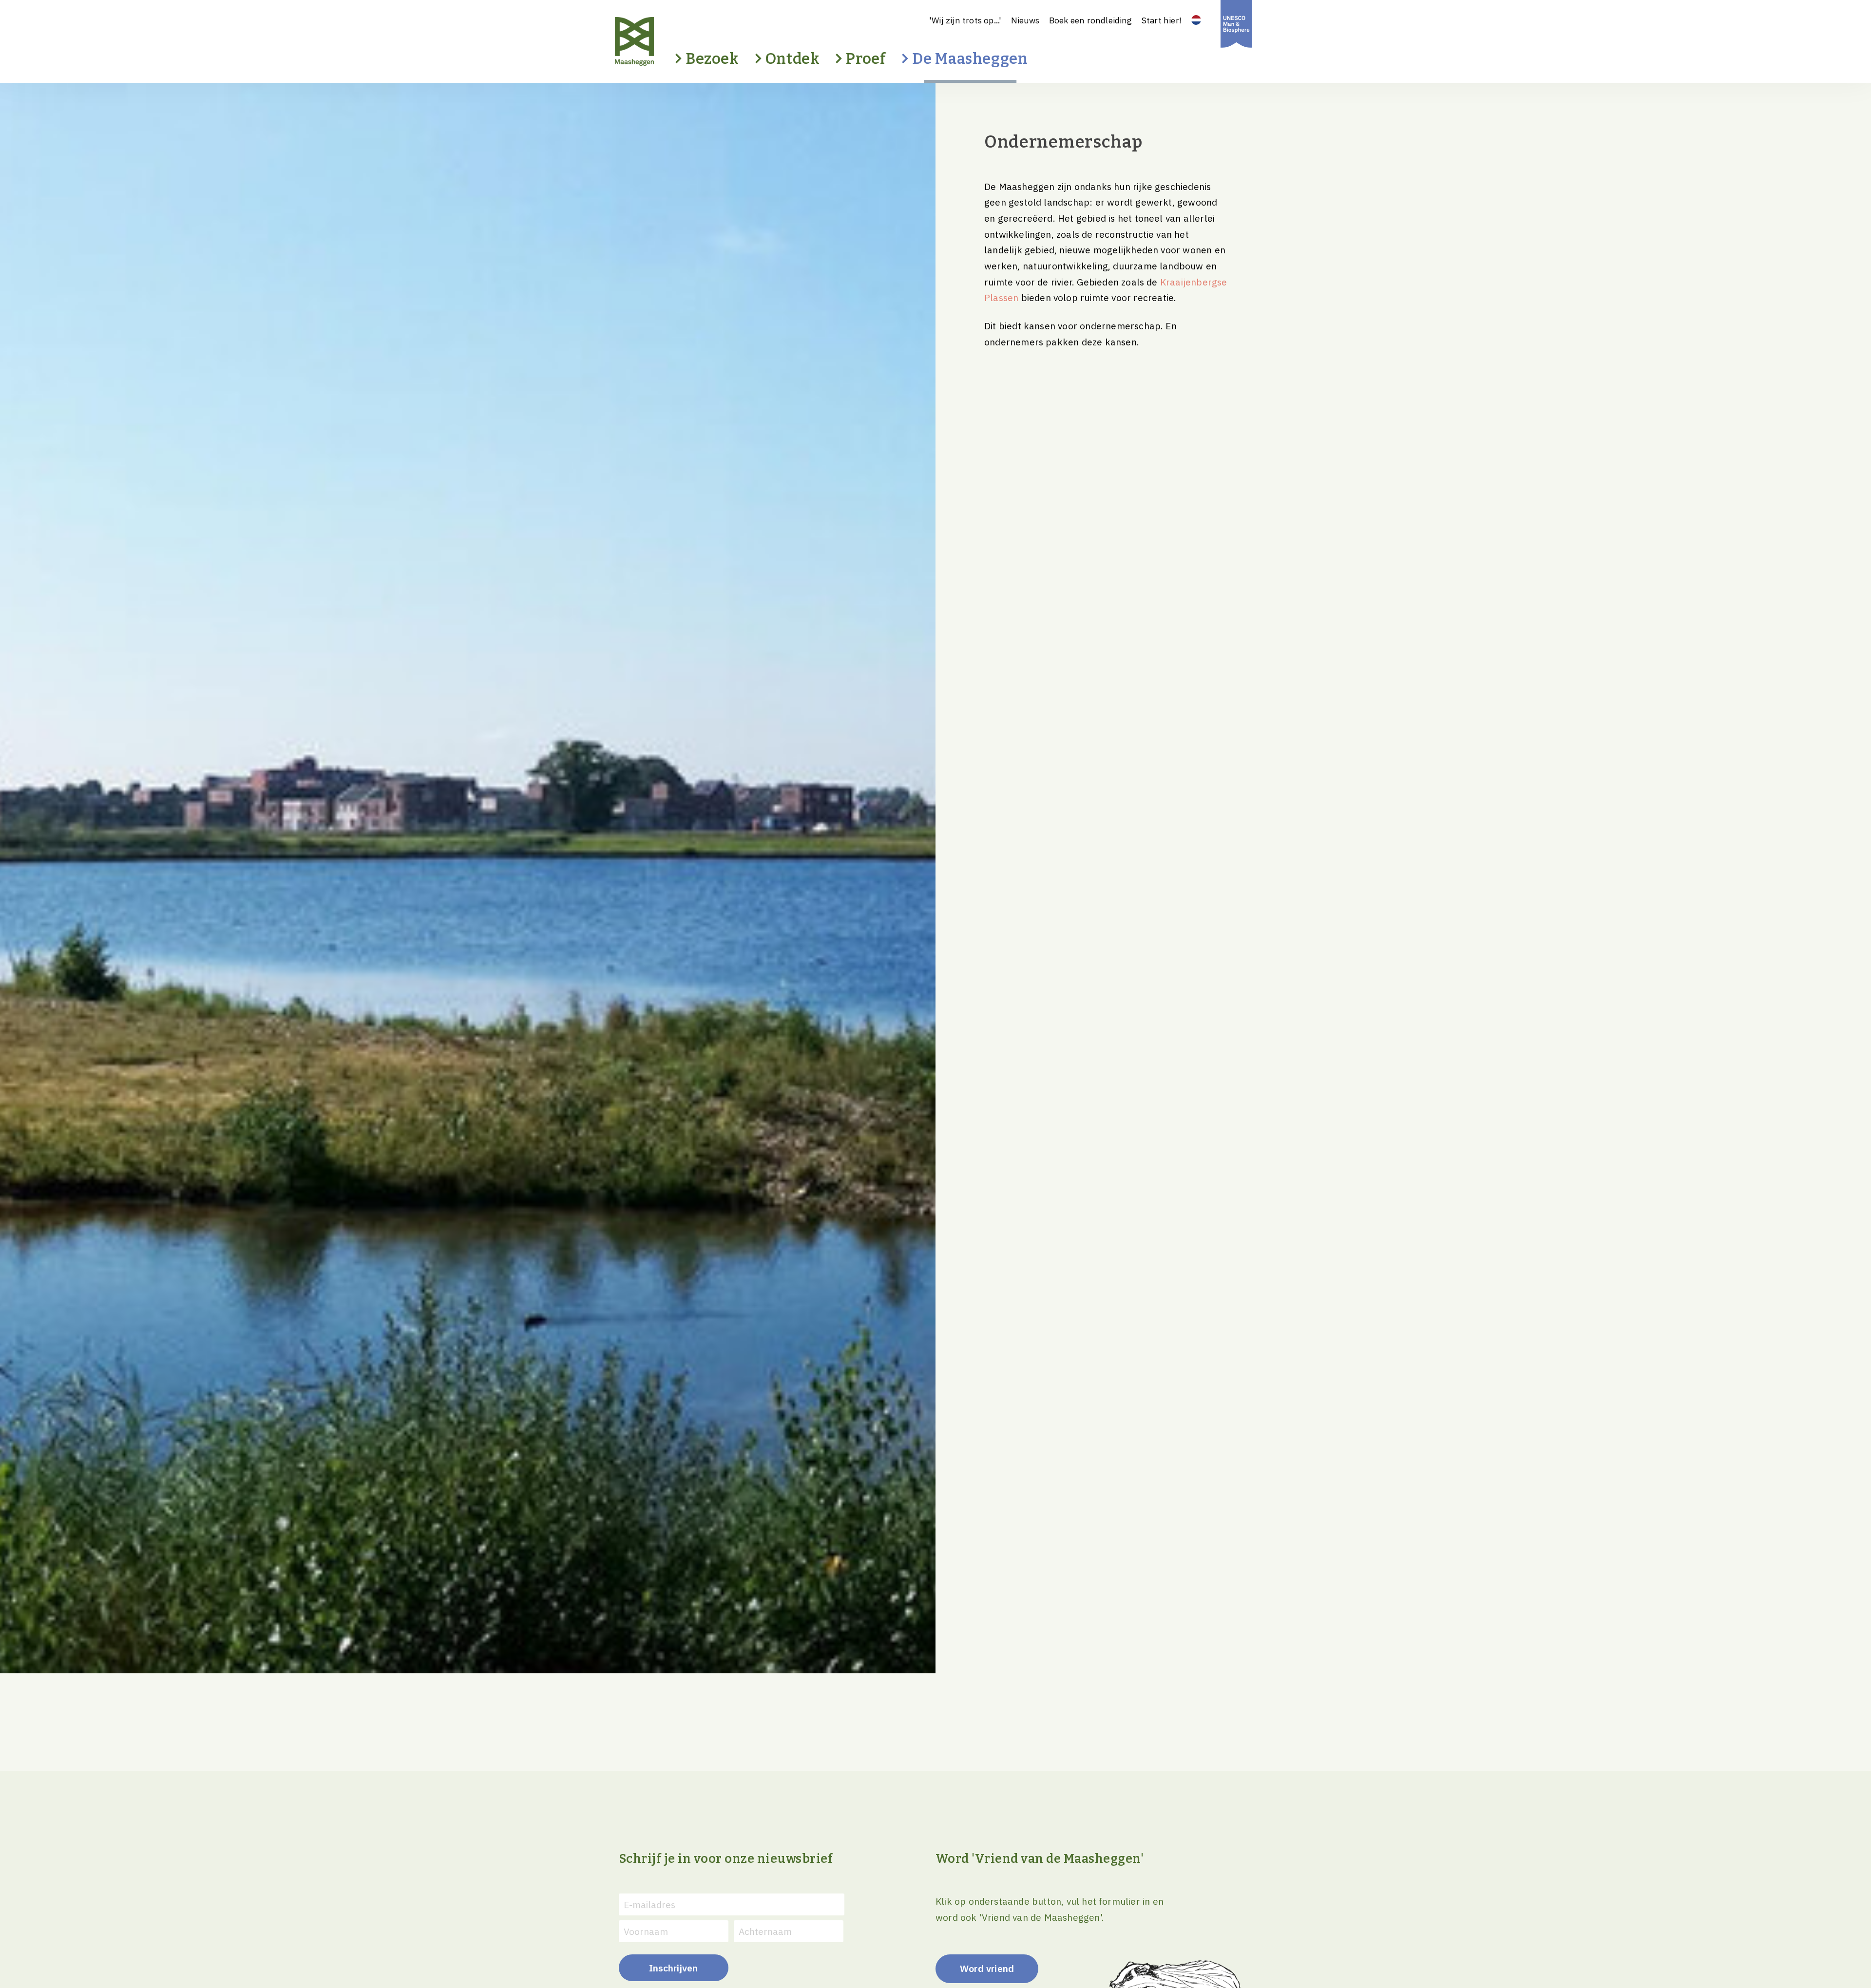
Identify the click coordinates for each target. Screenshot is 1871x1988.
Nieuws (1025, 20)
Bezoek (712, 59)
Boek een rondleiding (1091, 20)
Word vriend (987, 1968)
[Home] (651, 41)
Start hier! (1162, 20)
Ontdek (793, 59)
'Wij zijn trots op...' (965, 20)
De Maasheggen (970, 59)
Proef (866, 59)
